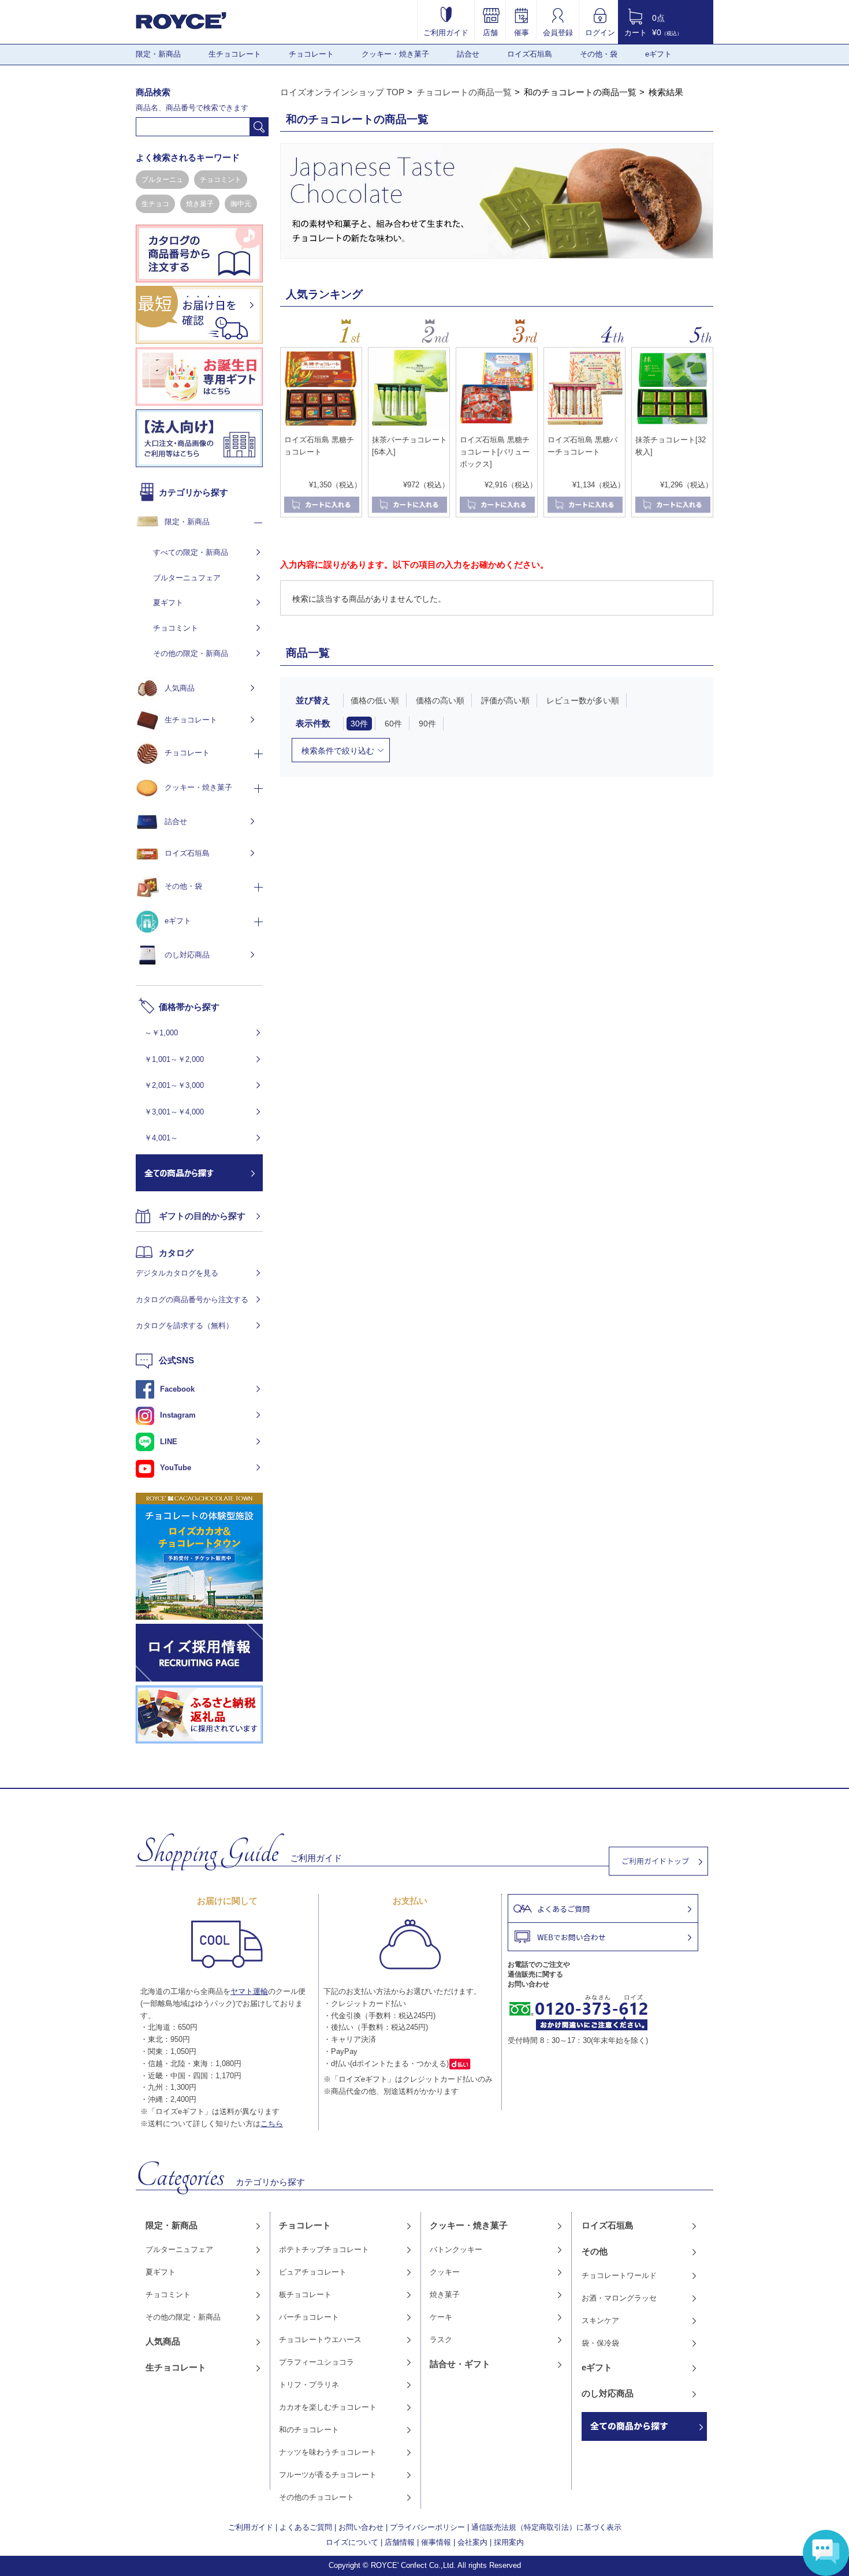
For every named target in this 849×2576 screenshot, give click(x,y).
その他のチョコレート (316, 2497)
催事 (522, 32)
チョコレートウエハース (320, 2340)
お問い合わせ (361, 2527)
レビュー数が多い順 (583, 700)
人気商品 (180, 688)
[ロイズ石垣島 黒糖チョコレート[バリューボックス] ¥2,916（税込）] (497, 426)
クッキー (445, 2272)
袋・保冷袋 (600, 2343)
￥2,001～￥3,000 (174, 1085)
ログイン (600, 32)
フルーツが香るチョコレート (328, 2475)
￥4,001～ (161, 1138)
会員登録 (558, 32)
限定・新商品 (158, 54)
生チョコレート (235, 54)
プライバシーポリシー (427, 2527)
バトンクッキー (456, 2249)
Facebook (177, 1389)
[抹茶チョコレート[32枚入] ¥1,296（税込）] (672, 426)
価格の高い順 (440, 700)
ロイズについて (352, 2542)
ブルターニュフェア (187, 578)
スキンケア (600, 2320)
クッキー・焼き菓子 (395, 54)
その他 (595, 2251)
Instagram (178, 1415)
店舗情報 (400, 2542)
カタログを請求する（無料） (185, 1326)
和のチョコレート (309, 2430)
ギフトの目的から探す (202, 1216)
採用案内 (509, 2542)
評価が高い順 (505, 700)
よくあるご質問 (306, 2527)
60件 (393, 724)
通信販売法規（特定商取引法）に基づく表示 (546, 2527)
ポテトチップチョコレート (324, 2249)
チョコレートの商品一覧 (464, 92)
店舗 (490, 32)
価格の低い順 (375, 700)
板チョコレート (305, 2294)
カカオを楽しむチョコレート (328, 2407)
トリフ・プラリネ (309, 2385)
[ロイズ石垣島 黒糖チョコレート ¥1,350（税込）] (321, 426)
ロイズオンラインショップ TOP (342, 92)
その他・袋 (599, 54)
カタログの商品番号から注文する (192, 1300)
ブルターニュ (162, 180)
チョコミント (221, 180)
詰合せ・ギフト (460, 2364)
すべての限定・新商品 (191, 552)
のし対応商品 (187, 955)
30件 (359, 724)
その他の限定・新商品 (191, 653)
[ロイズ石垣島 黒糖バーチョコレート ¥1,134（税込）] (584, 426)
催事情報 (436, 2542)
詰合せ (468, 54)
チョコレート (311, 54)
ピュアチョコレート (313, 2272)
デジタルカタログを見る (177, 1273)
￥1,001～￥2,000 (174, 1059)
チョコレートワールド (619, 2275)
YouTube (176, 1468)
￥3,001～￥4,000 (174, 1112)
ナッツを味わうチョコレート (328, 2452)
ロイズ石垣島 (530, 54)
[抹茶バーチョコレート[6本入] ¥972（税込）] (409, 426)
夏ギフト (168, 603)
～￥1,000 (161, 1033)
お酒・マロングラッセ (619, 2298)
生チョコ (155, 204)
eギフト (658, 54)
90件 (427, 724)
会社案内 (472, 2542)
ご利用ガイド (446, 32)
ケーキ (441, 2317)
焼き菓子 (200, 204)
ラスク (441, 2340)
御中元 (241, 204)
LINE (169, 1442)
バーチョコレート (309, 2317)
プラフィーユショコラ (316, 2362)
